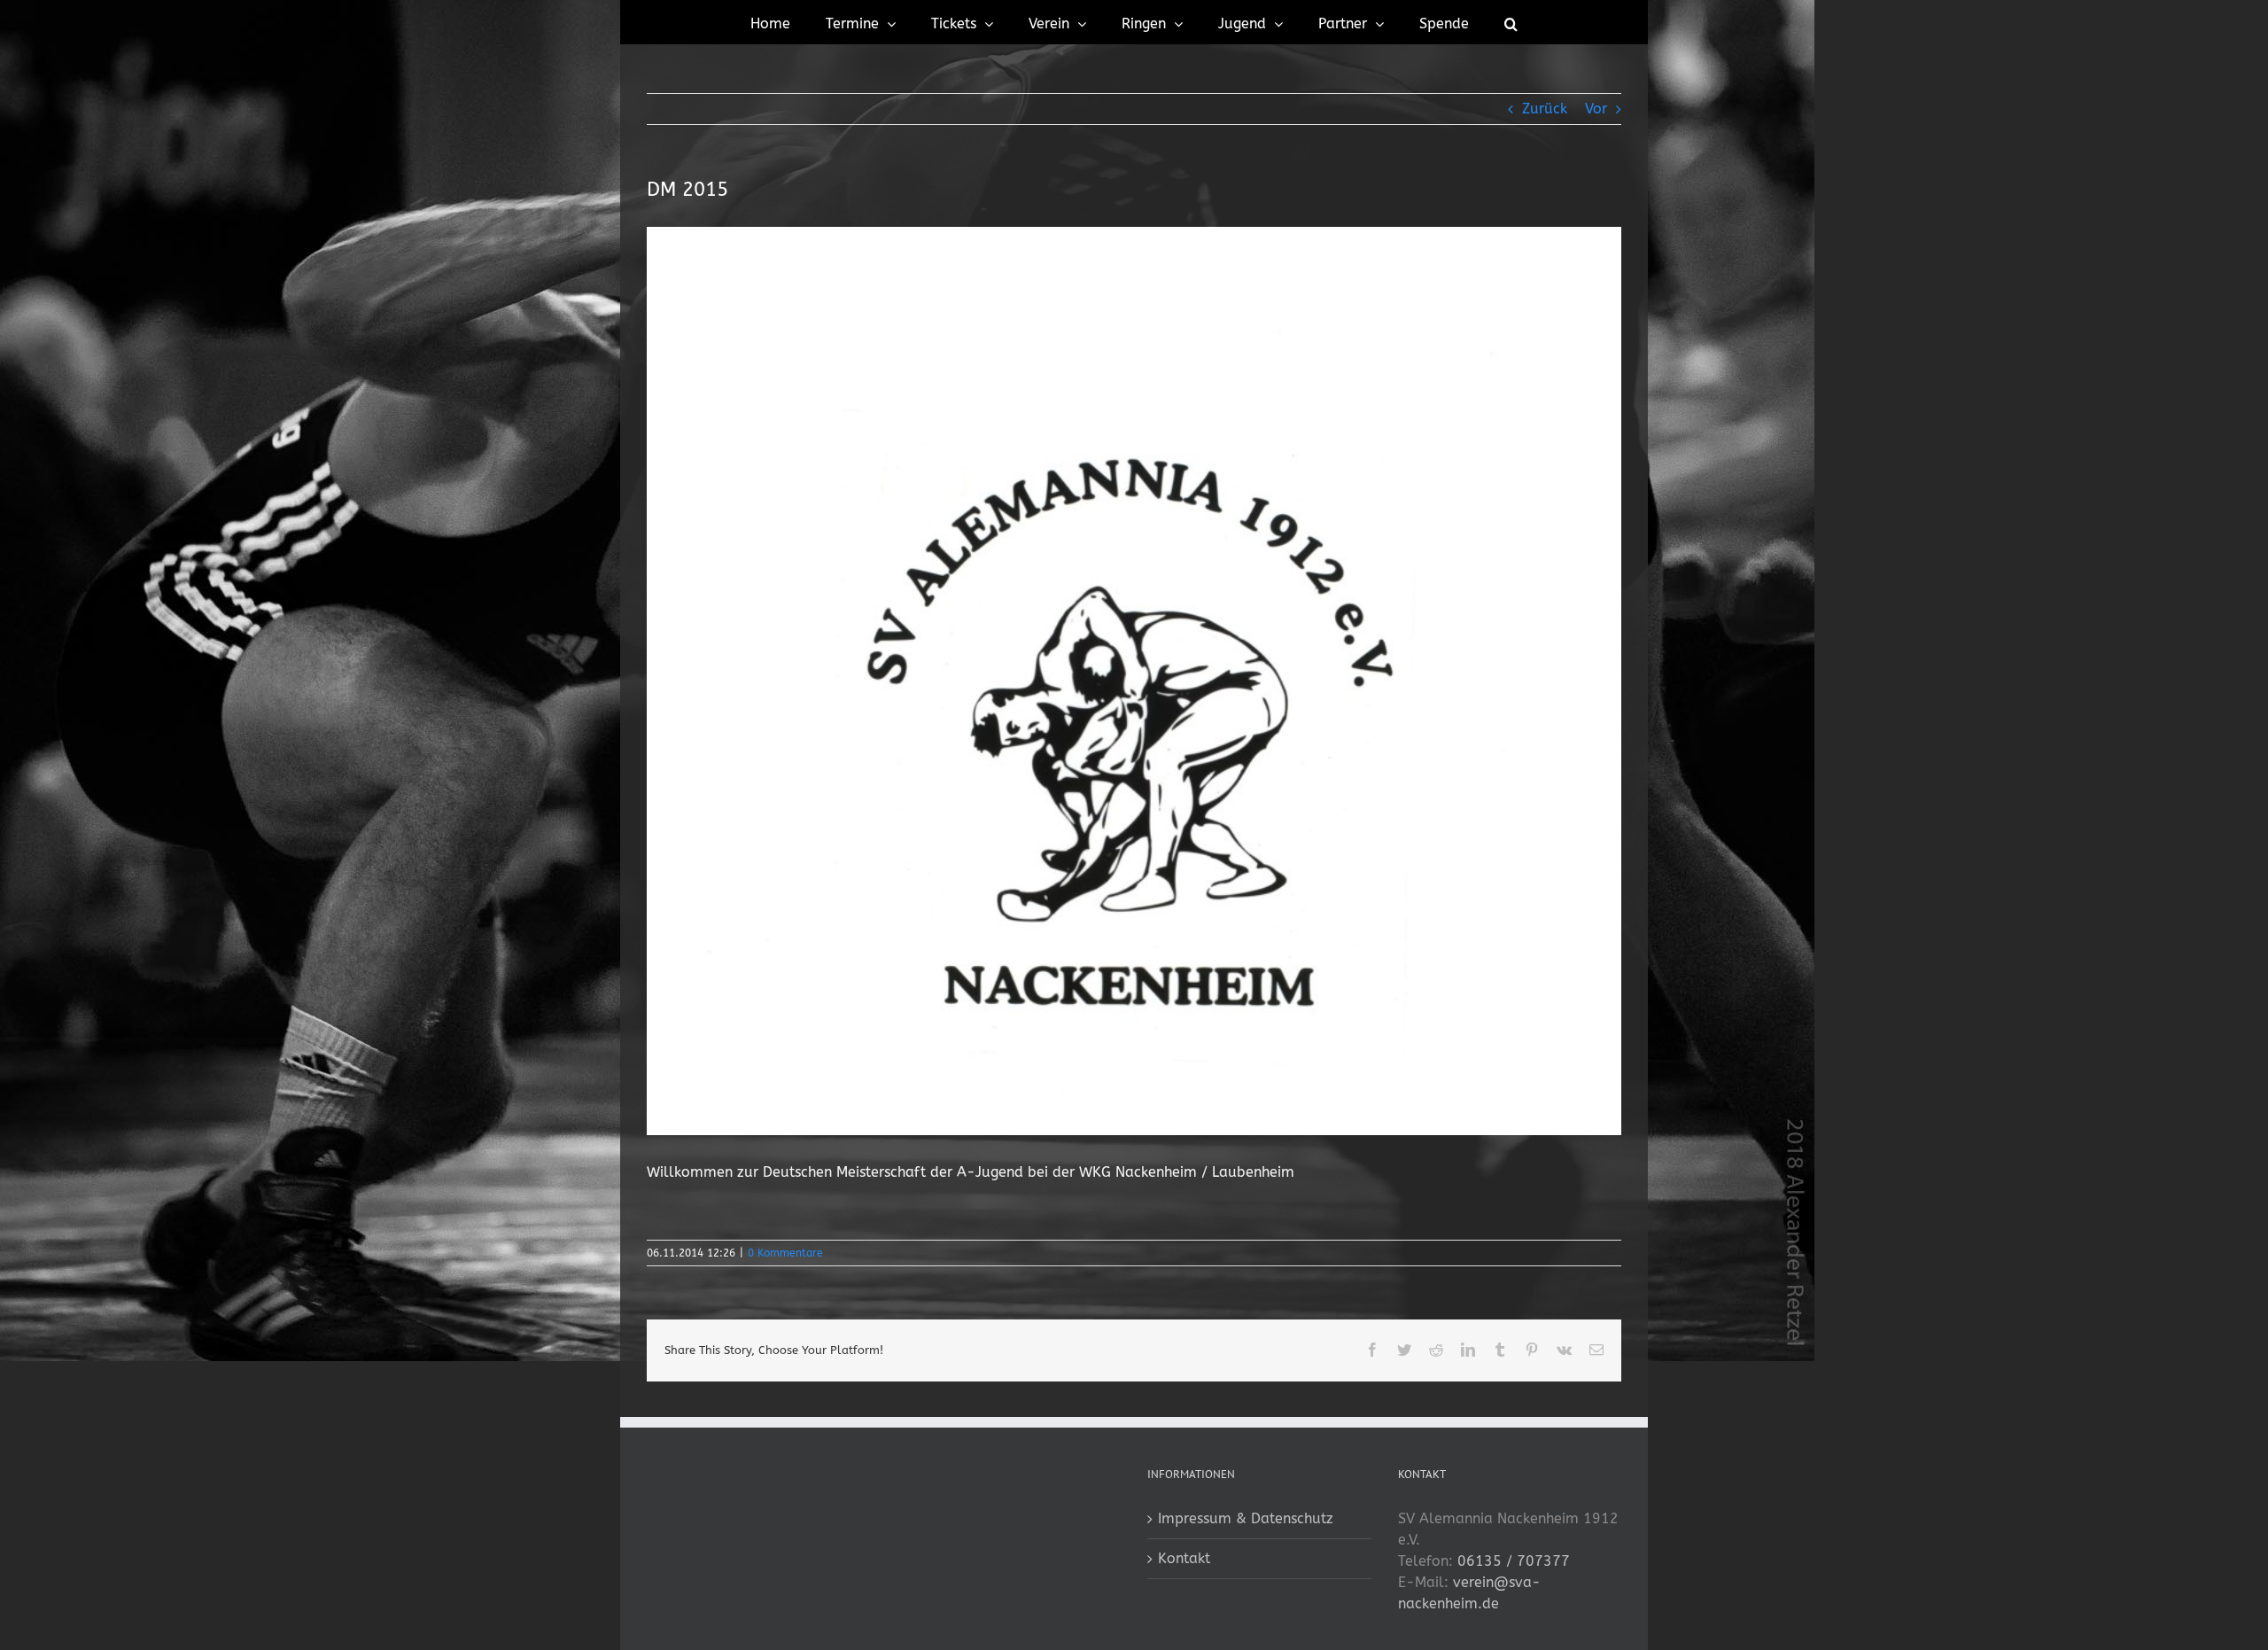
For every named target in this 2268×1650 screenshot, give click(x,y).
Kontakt (1184, 1558)
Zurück (1545, 109)
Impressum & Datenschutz (1246, 1518)
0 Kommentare (785, 1253)
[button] (1511, 22)
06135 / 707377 (1514, 1561)
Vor (1596, 109)
